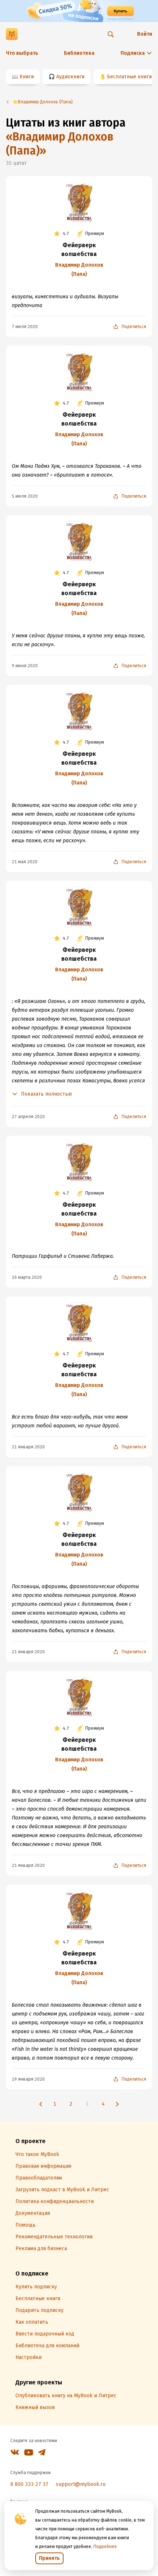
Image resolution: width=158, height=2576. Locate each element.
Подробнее (105, 2547)
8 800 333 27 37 (29, 2484)
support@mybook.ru (81, 2484)
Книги (27, 77)
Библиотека (79, 53)
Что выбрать (22, 53)
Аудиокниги (70, 77)
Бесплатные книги (129, 77)
